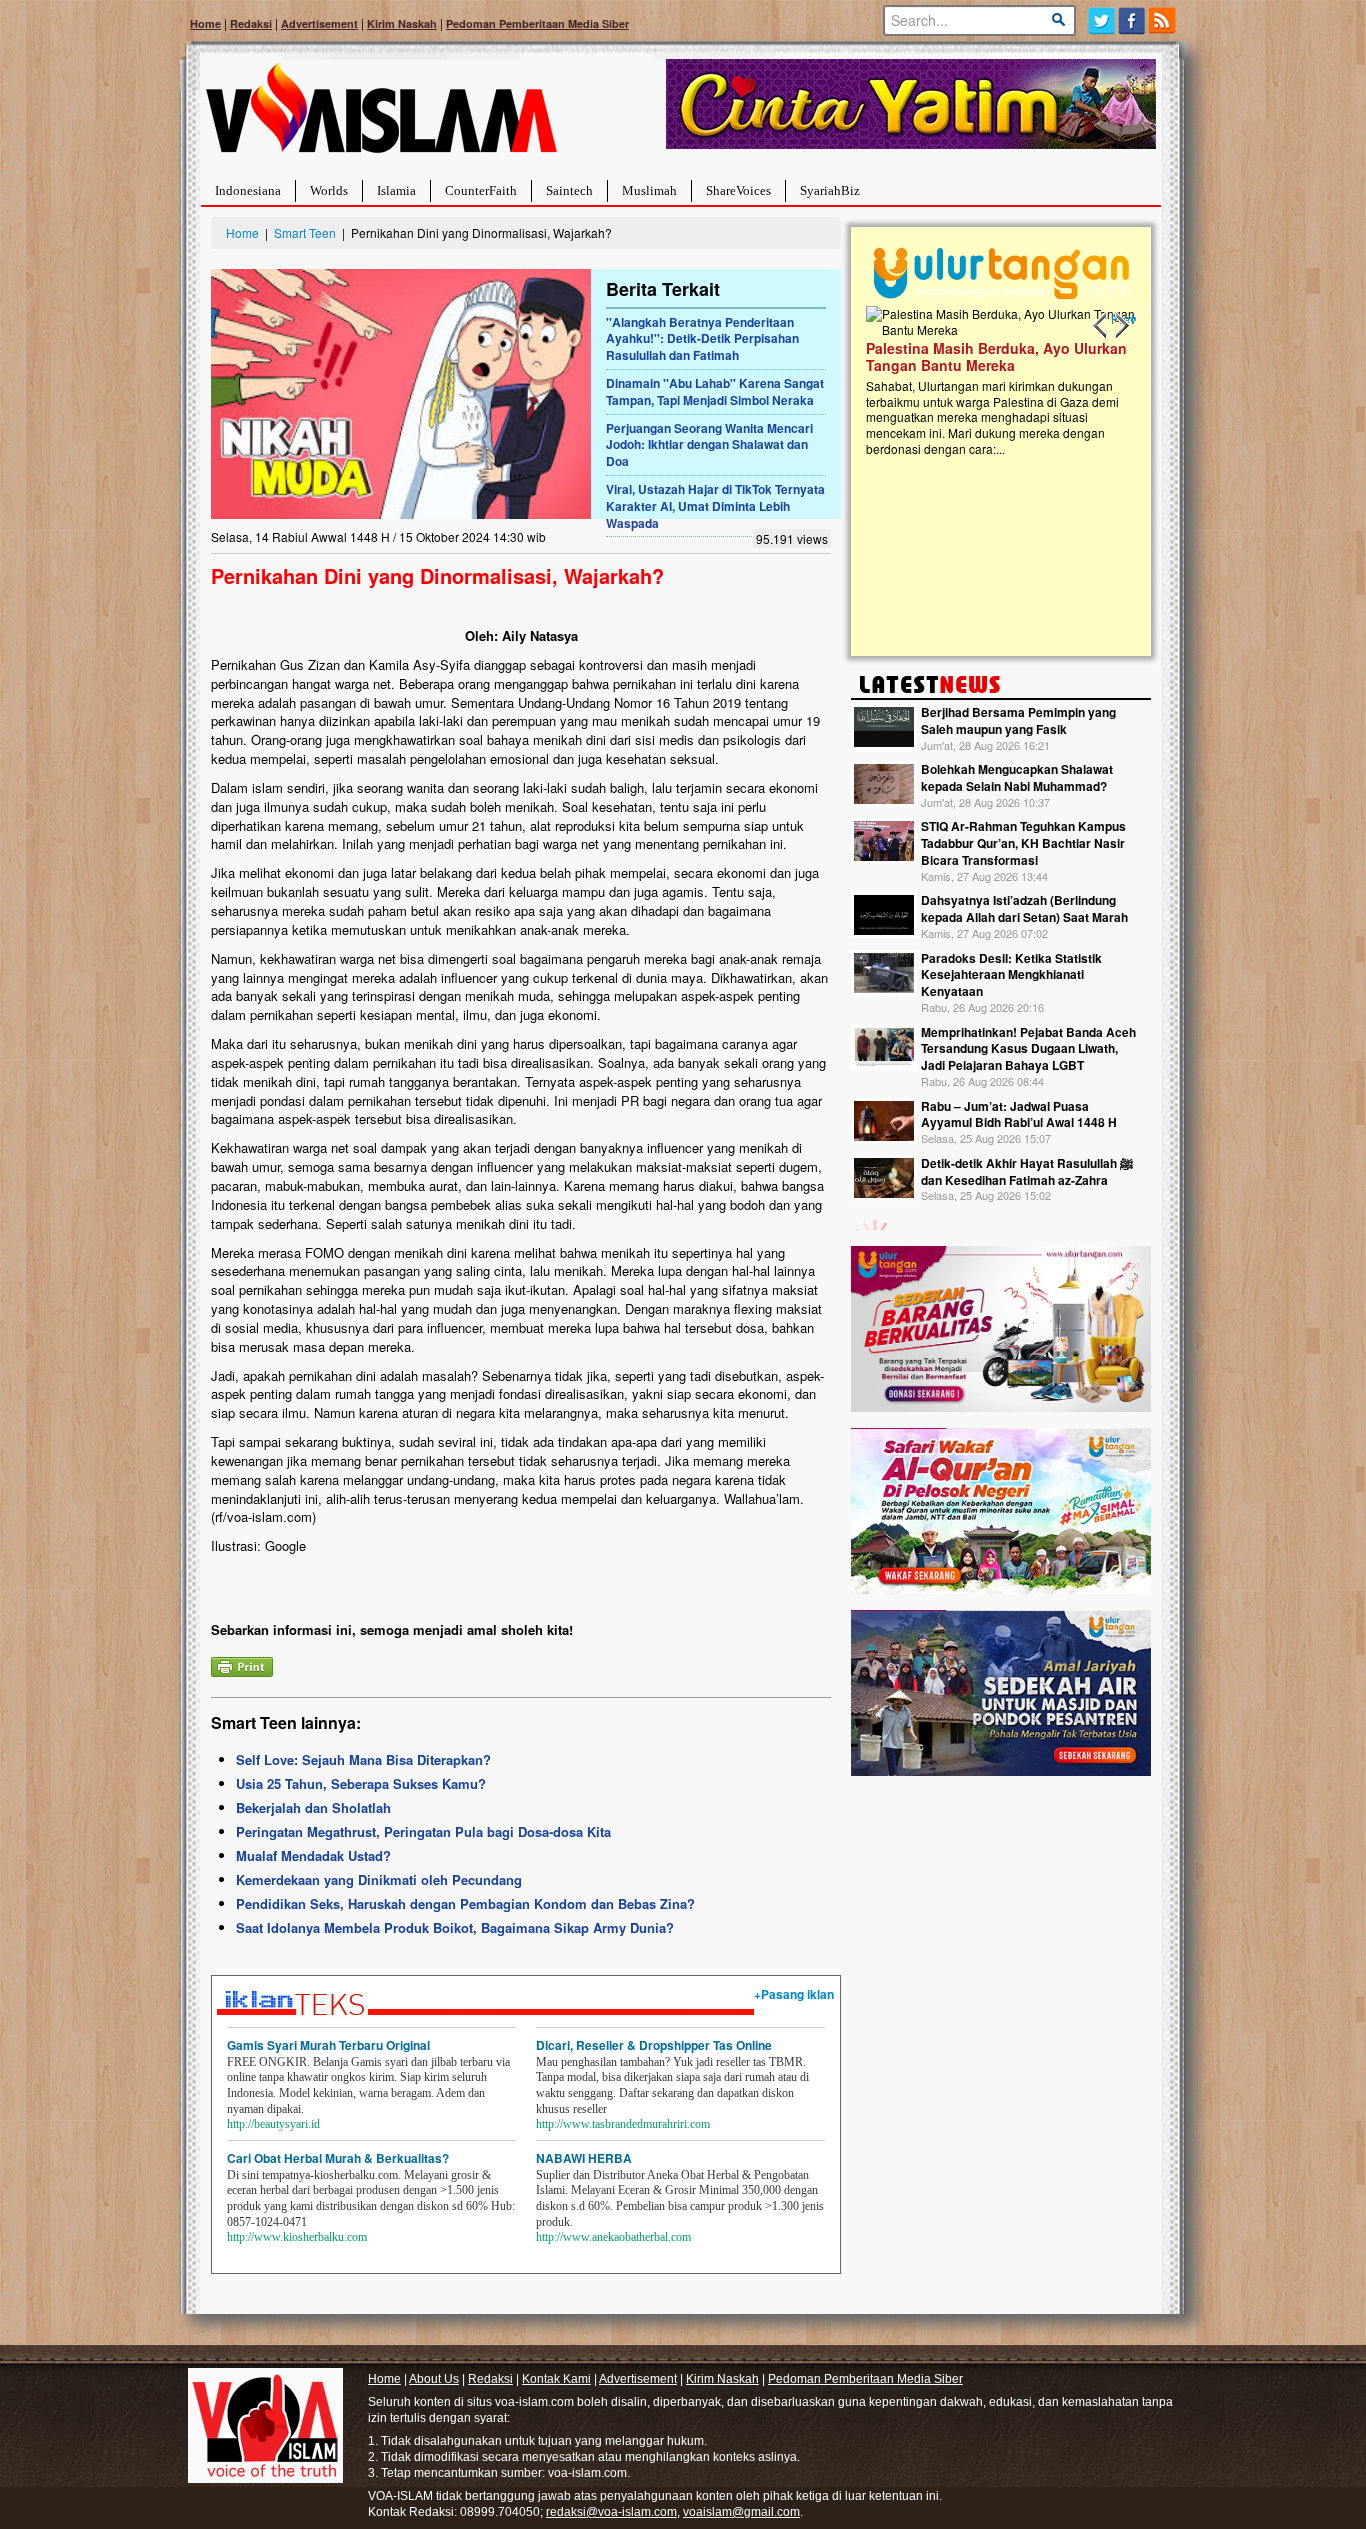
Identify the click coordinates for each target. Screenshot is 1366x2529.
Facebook (1132, 20)
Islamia (396, 190)
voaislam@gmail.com (741, 2512)
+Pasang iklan (794, 1994)
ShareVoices (738, 190)
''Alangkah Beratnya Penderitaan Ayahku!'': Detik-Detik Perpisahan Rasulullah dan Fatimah (702, 339)
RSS (1163, 20)
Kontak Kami (556, 2379)
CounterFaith (481, 190)
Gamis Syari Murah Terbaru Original (328, 2045)
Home (205, 23)
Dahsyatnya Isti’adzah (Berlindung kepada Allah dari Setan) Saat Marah (1024, 908)
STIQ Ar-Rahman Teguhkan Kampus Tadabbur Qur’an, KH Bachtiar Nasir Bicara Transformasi (1023, 843)
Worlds (329, 190)
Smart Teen (305, 232)
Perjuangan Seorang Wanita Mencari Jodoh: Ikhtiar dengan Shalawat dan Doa (709, 445)
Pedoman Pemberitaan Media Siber (537, 23)
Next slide (1121, 326)
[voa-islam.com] (381, 115)
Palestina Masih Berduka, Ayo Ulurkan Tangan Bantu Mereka (996, 356)
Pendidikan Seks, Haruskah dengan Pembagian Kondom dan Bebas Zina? (465, 1903)
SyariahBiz (830, 190)
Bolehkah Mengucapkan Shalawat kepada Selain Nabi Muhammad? (1017, 777)
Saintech (569, 190)
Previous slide (1101, 326)
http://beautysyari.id (273, 2124)
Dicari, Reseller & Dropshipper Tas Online (654, 2045)
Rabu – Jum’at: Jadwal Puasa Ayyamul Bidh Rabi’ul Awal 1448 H (1019, 1114)
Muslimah (649, 190)
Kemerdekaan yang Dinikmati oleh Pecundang (379, 1879)
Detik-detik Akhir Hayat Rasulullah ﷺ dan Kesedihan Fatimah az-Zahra (1027, 1171)
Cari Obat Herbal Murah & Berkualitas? (338, 2158)
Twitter (1101, 20)
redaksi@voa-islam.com (611, 2512)
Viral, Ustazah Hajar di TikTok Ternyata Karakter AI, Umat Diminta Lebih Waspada (715, 506)
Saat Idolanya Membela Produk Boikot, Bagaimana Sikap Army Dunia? (455, 1927)
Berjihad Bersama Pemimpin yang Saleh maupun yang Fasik (1018, 720)
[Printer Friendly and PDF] (242, 1664)
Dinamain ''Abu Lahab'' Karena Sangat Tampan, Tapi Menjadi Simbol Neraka (715, 391)
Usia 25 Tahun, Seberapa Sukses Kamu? (361, 1783)
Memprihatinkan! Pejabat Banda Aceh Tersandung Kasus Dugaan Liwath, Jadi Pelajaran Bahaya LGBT (1028, 1049)
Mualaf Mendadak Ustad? (313, 1855)
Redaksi (251, 23)
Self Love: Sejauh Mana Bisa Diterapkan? (363, 1759)
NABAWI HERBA (584, 2158)
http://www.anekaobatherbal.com (613, 2237)
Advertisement (319, 23)
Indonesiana (248, 190)
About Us (434, 2379)
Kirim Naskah (402, 23)
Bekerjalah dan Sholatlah (313, 1807)
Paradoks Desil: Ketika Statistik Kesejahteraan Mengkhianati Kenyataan (1011, 975)
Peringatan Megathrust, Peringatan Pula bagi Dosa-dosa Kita (423, 1831)
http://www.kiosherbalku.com (297, 2237)
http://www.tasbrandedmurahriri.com (623, 2124)
